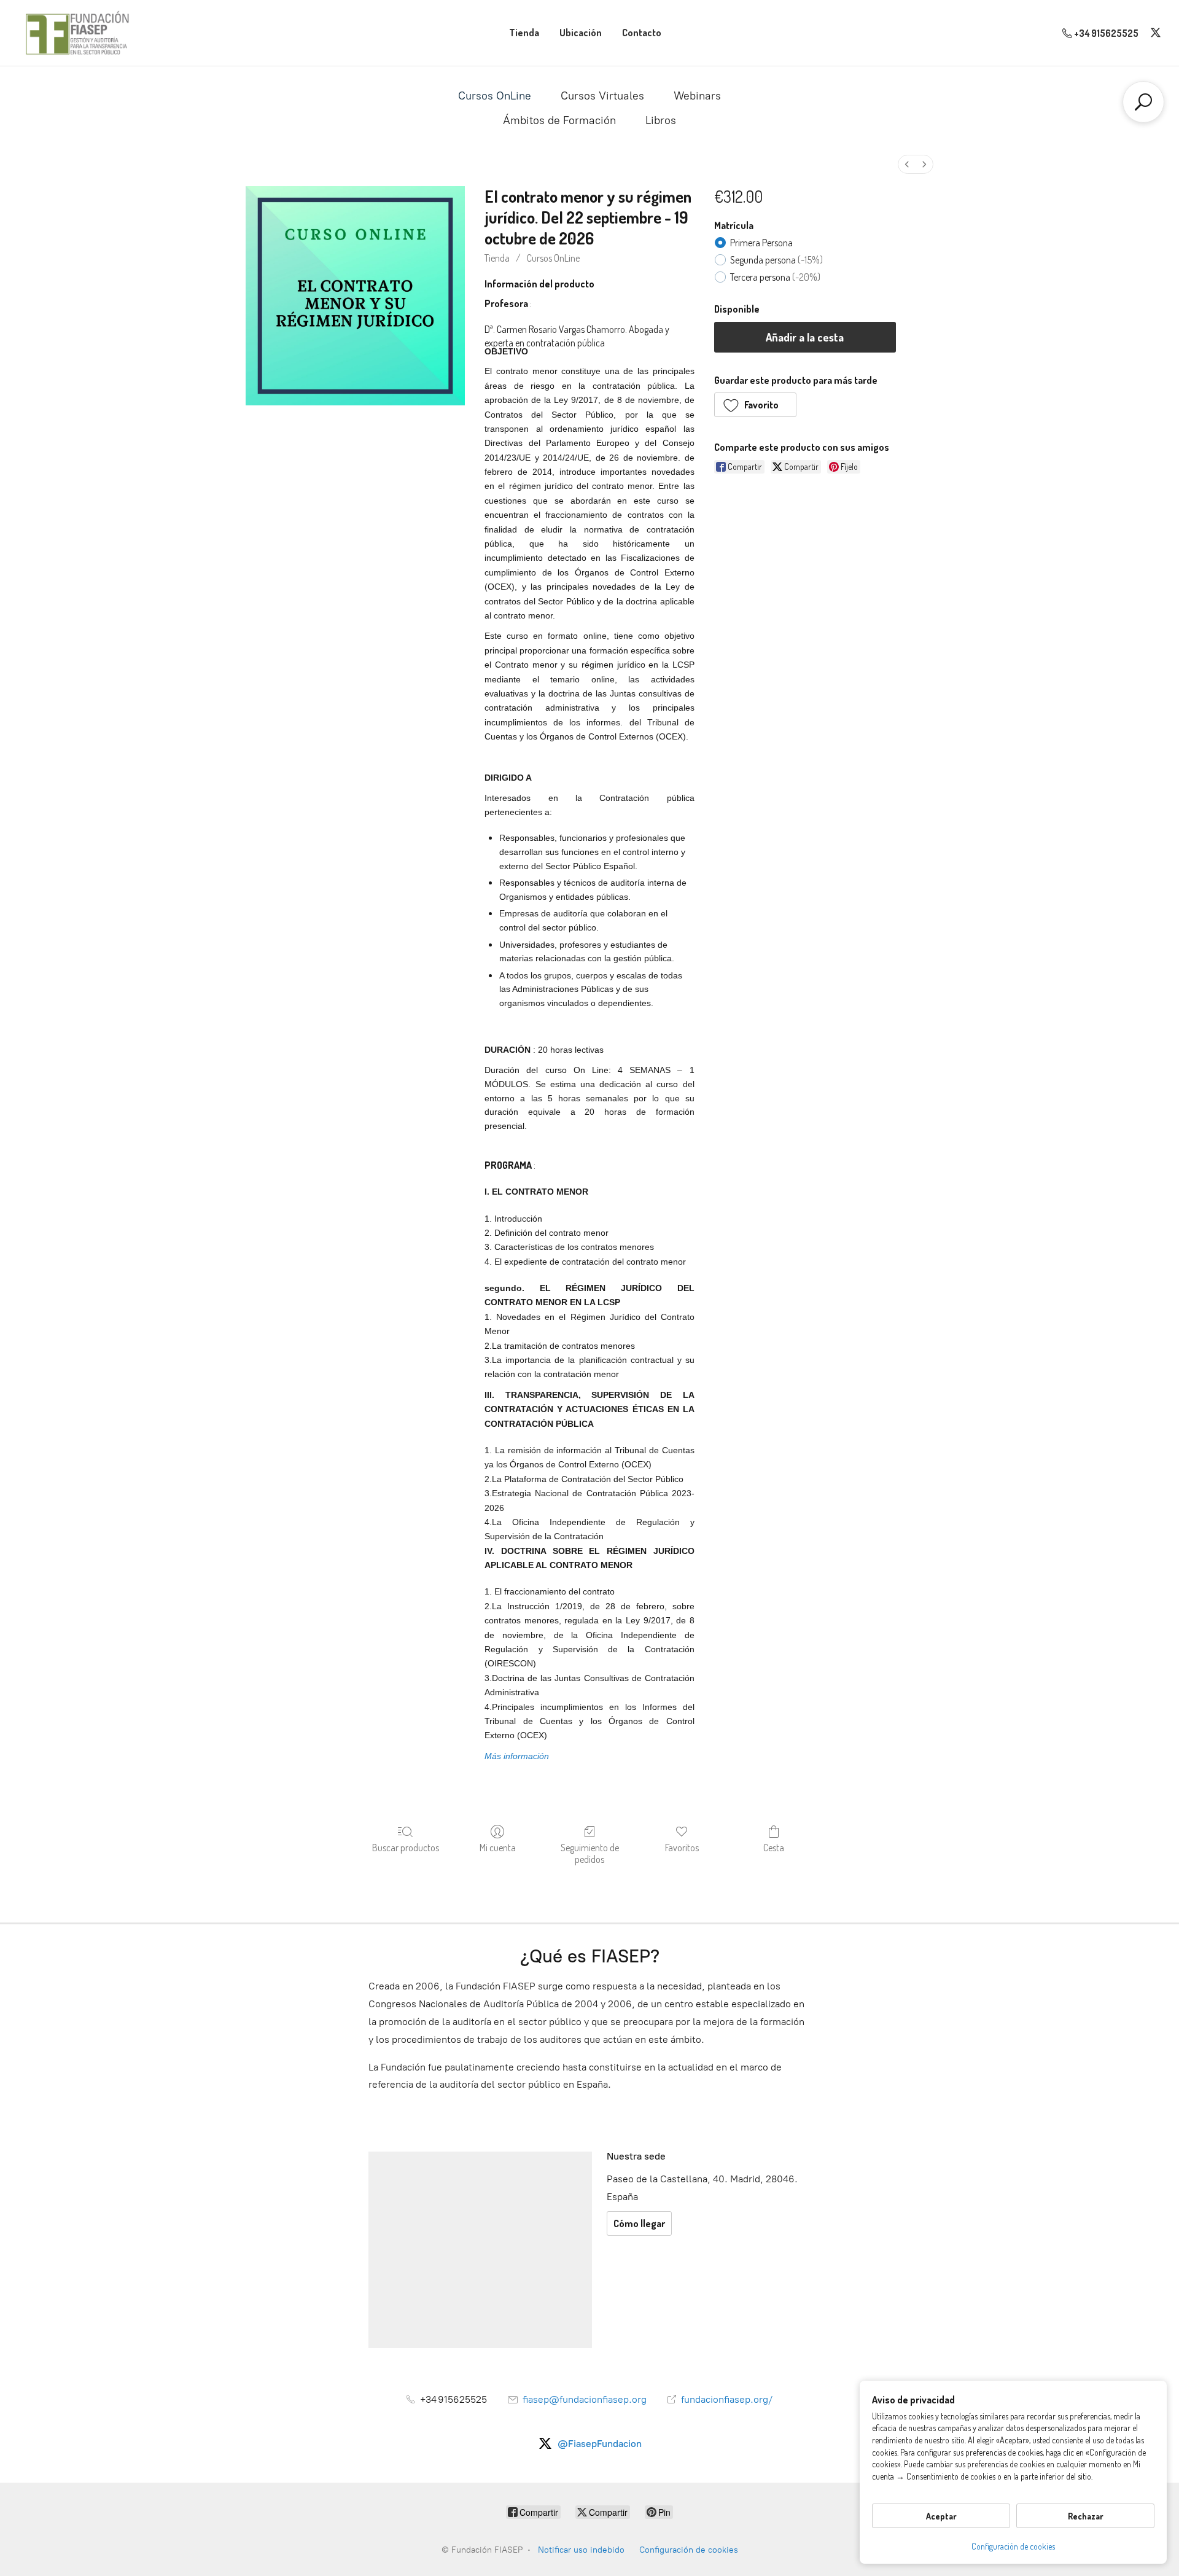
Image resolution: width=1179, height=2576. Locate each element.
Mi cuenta (498, 1848)
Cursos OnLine (495, 96)
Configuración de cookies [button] (1013, 2546)
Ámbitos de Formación (559, 120)
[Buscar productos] (1143, 102)
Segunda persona (776, 260)
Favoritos (682, 1848)
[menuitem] (907, 164)
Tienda (524, 33)
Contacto (642, 33)
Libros (661, 120)
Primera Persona (761, 243)
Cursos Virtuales (602, 96)
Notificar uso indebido (581, 2550)
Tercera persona (775, 277)
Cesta (774, 1848)
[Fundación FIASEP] (77, 33)
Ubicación (581, 33)
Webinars (697, 96)
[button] (756, 405)
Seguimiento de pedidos (590, 1853)
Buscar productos (406, 1848)
